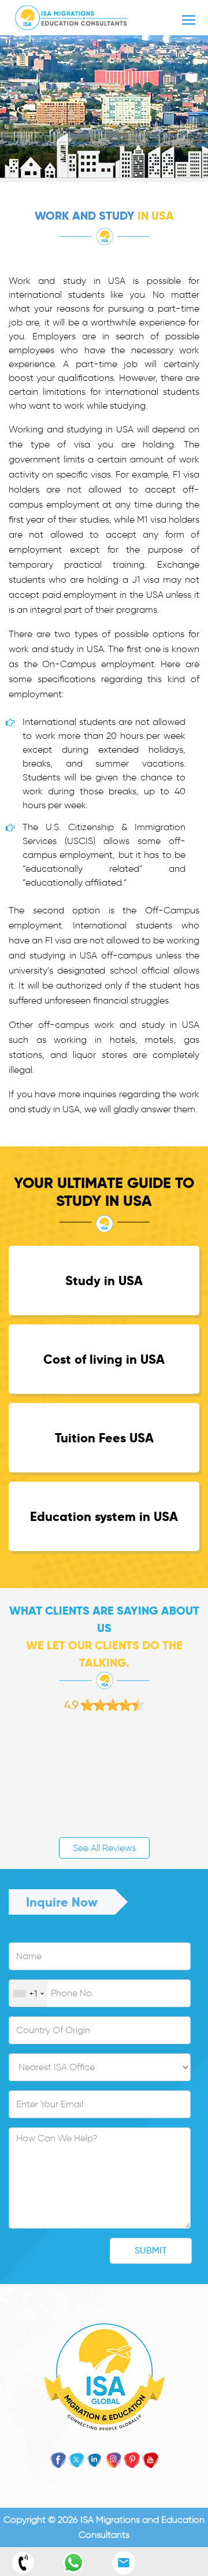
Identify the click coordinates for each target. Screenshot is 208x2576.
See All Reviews (104, 1848)
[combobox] (28, 1994)
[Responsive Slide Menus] (71, 15)
